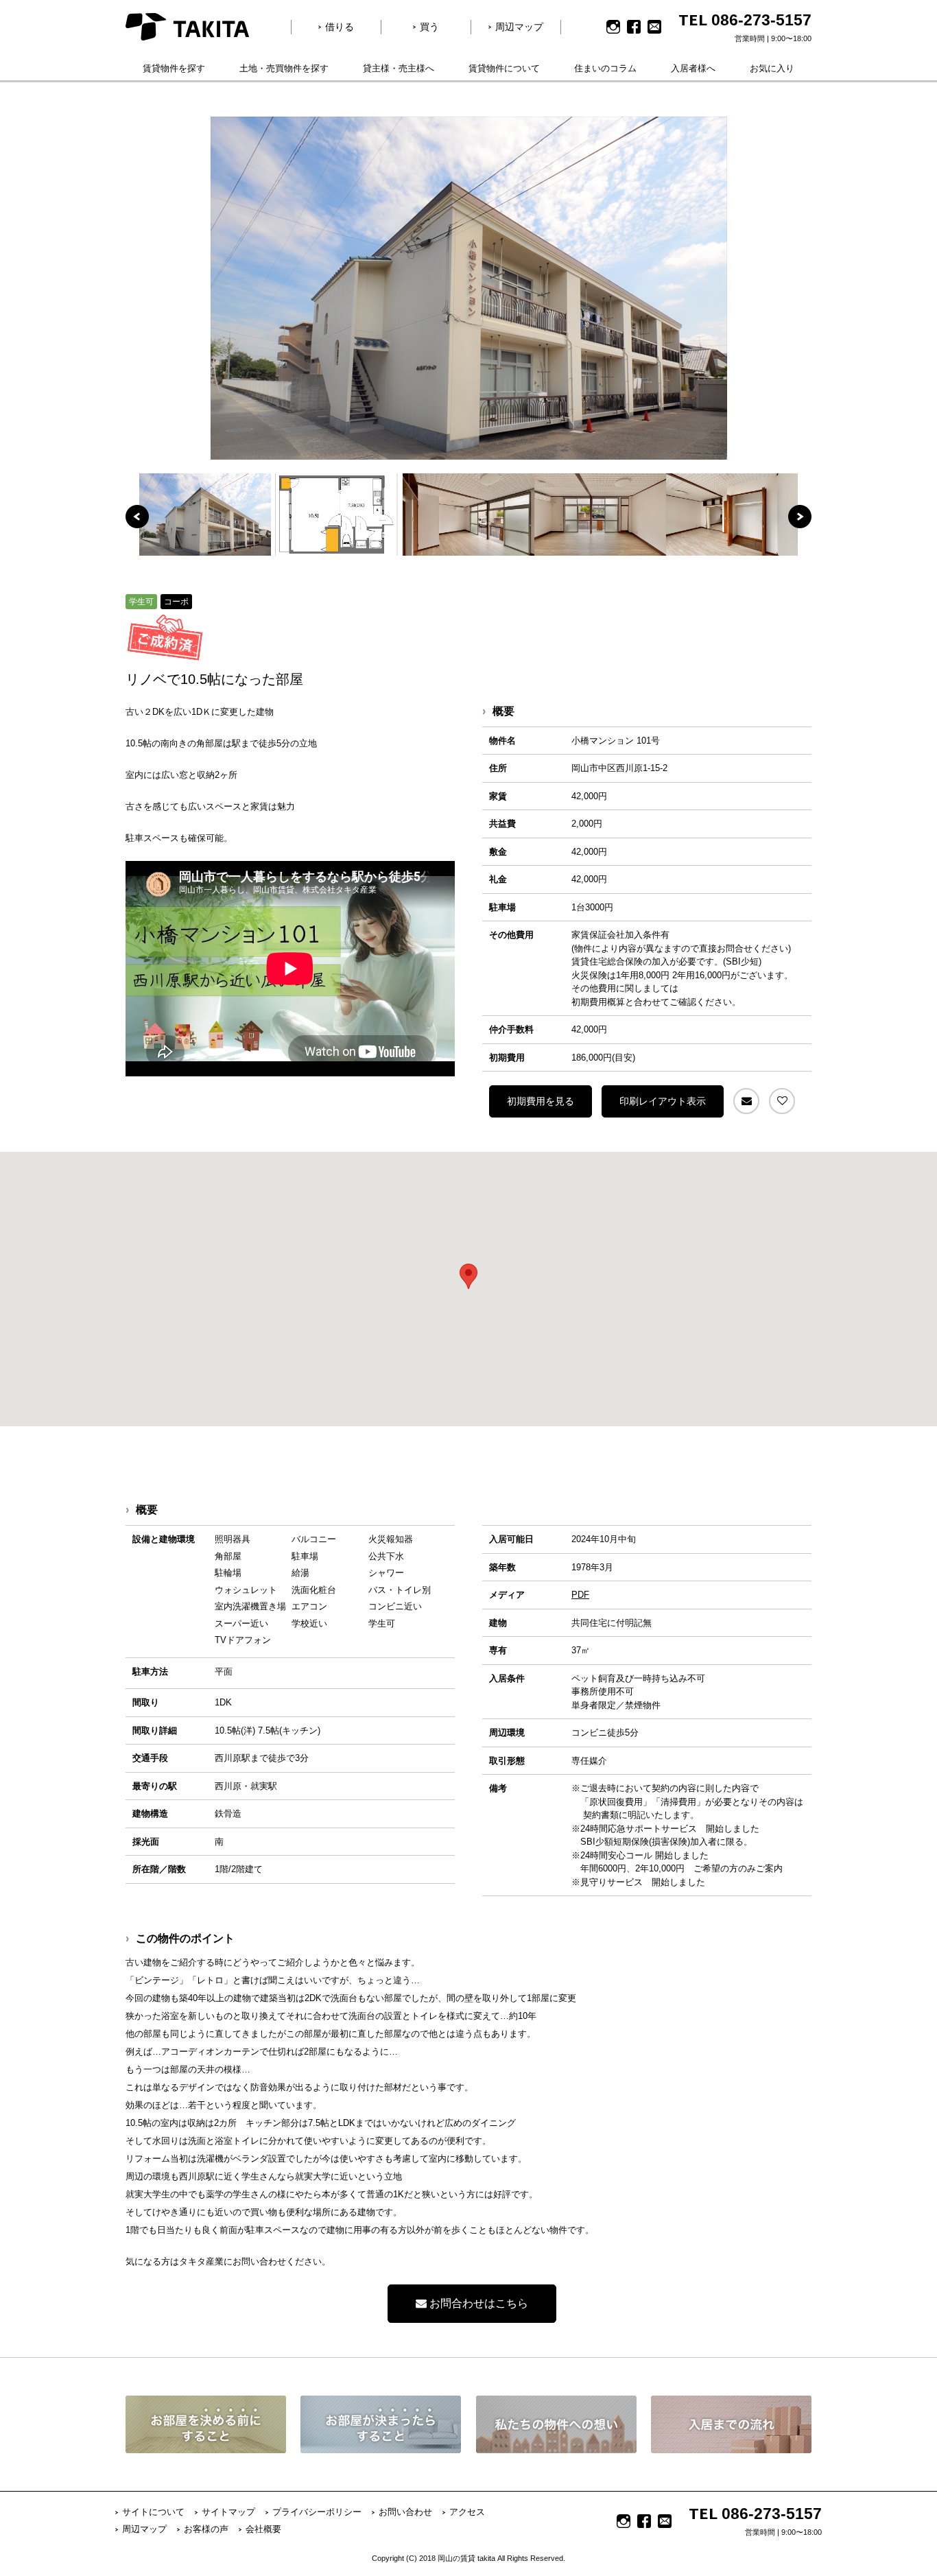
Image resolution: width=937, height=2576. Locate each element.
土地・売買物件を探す (284, 68)
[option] (468, 288)
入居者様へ (693, 68)
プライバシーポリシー (317, 2512)
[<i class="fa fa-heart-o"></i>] (782, 1101)
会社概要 (263, 2529)
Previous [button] (137, 517)
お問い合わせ (405, 2512)
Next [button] (800, 517)
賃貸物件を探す (174, 68)
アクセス (467, 2512)
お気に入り (772, 68)
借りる (340, 27)
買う (429, 27)
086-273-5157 (761, 20)
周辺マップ (519, 27)
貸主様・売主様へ (399, 68)
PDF (580, 1595)
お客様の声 (206, 2529)
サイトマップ (228, 2512)
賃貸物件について (504, 68)
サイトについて (153, 2512)
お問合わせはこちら (477, 2303)
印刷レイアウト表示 (663, 1101)
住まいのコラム (605, 68)
